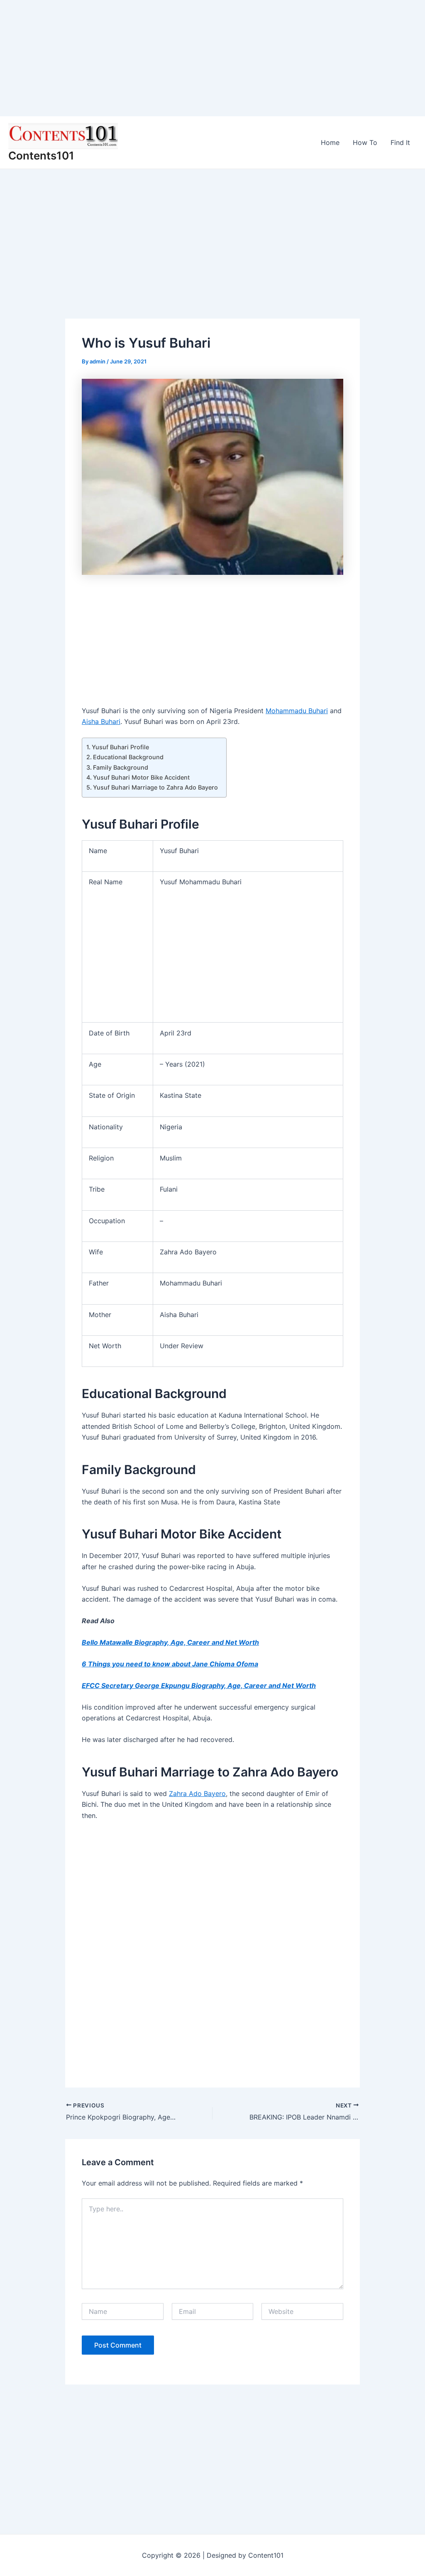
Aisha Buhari (101, 721)
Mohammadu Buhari (297, 711)
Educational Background (128, 757)
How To (365, 142)
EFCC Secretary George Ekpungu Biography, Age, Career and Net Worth (199, 1685)
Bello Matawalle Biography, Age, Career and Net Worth (170, 1642)
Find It (400, 142)
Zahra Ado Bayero (197, 1793)
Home (330, 142)
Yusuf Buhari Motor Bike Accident (141, 777)
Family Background (121, 767)
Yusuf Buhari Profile (120, 747)
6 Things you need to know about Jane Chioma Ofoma (170, 1664)
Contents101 (41, 156)
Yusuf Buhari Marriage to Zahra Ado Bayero (155, 787)
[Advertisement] (212, 58)
